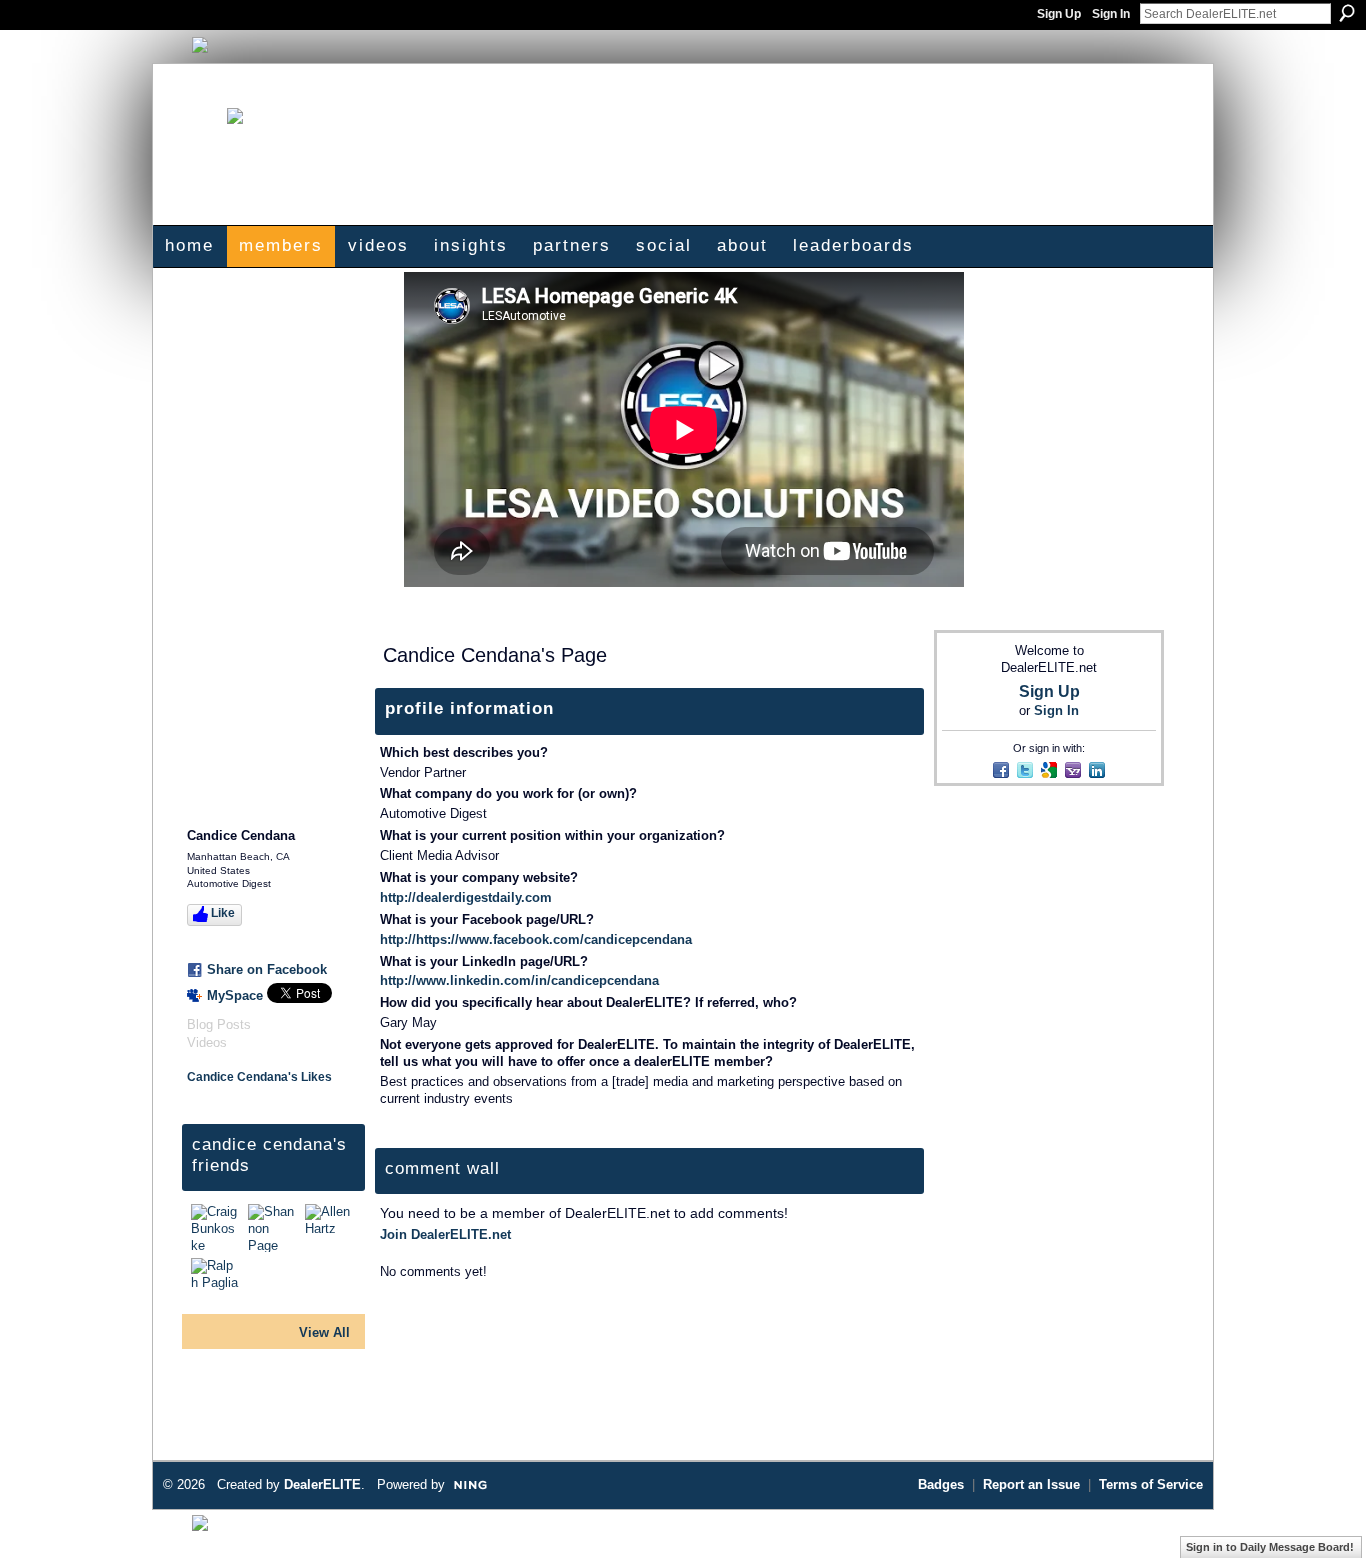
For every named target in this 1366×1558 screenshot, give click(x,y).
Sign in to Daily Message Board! (1270, 1547)
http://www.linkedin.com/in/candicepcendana (519, 980)
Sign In (1111, 14)
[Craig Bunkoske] (217, 1228)
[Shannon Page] (274, 1228)
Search (1347, 13)
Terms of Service (1151, 1484)
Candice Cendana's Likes (259, 1077)
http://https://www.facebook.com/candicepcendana (536, 939)
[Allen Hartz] (331, 1228)
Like (223, 913)
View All (324, 1332)
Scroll (1316, 1513)
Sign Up (1059, 14)
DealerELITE (322, 1484)
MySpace (235, 995)
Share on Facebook (267, 969)
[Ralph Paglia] (217, 1282)
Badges (941, 1484)
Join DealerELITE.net (445, 1234)
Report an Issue (1031, 1484)
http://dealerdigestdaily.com (466, 897)
